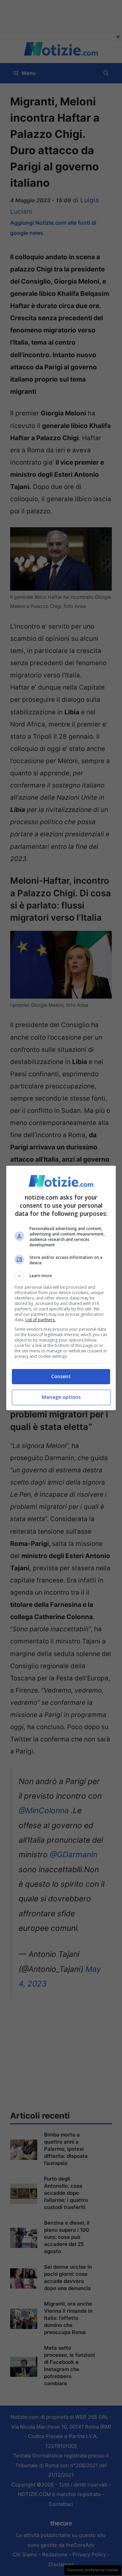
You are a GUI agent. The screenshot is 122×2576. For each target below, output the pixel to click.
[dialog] (61, 1288)
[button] (61, 1276)
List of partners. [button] (40, 1320)
